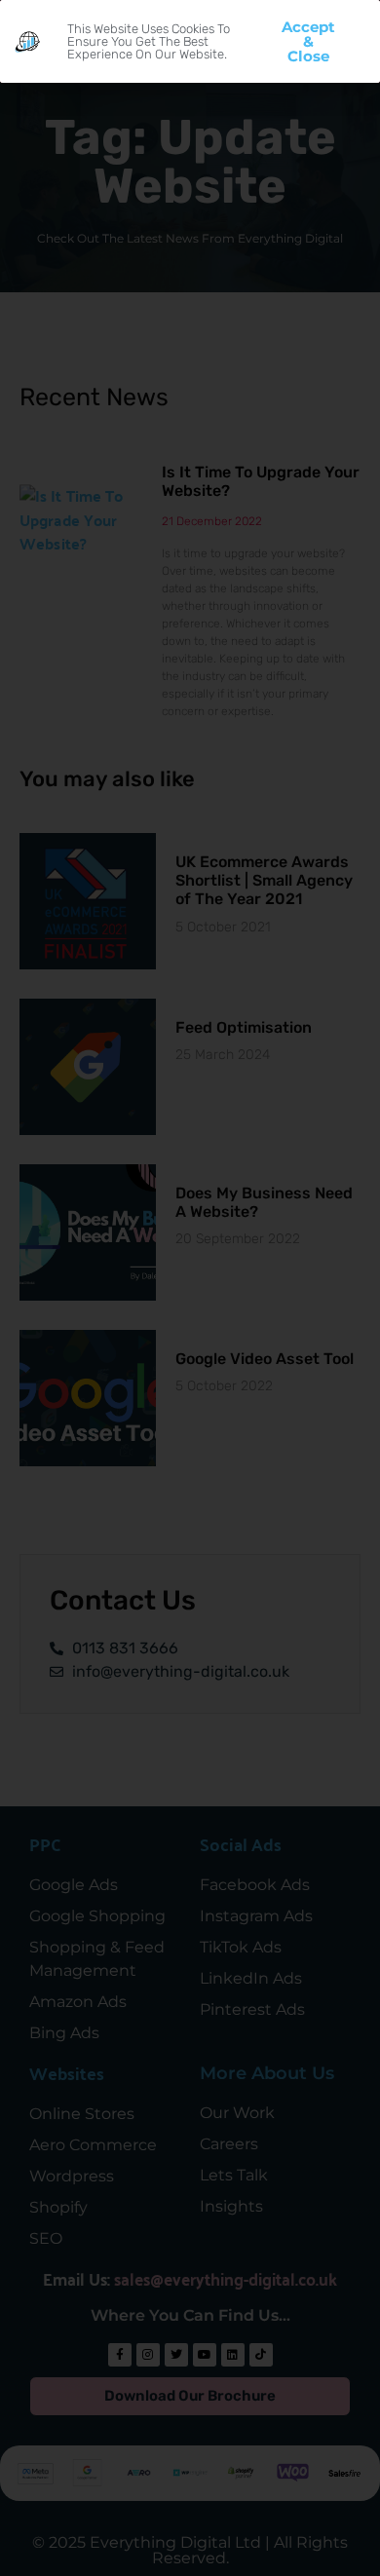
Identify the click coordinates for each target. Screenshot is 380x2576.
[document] (190, 1288)
